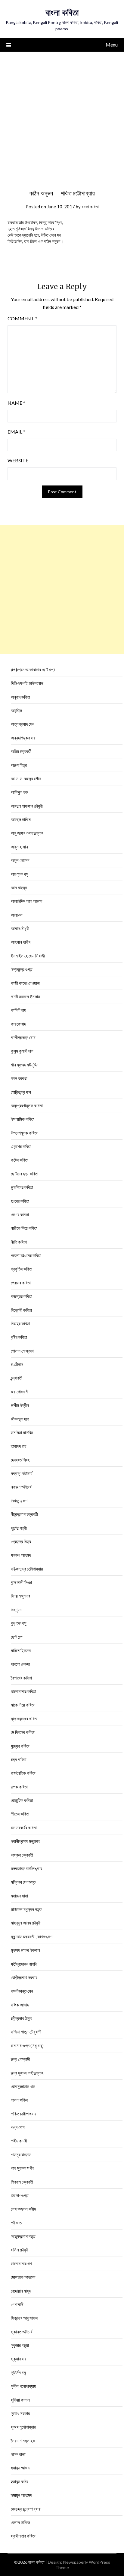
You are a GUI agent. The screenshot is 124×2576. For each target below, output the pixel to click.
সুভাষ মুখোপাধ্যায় (23, 2427)
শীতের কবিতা (20, 1814)
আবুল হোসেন (20, 860)
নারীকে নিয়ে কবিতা (24, 1228)
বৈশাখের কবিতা (21, 1678)
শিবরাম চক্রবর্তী (22, 2182)
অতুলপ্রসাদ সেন (23, 724)
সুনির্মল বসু (18, 2372)
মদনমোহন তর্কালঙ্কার (26, 1868)
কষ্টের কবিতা (20, 1160)
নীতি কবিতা (19, 1242)
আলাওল (17, 915)
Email (16, 432)
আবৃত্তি (16, 710)
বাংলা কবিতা (62, 12)
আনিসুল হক (19, 792)
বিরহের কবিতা (20, 1323)
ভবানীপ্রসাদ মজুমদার (26, 1841)
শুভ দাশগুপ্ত (20, 2195)
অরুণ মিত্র (19, 765)
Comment (22, 318)
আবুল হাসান (19, 847)
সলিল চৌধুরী (20, 2250)
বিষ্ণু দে (16, 1610)
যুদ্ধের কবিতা (20, 1746)
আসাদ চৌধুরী (20, 928)
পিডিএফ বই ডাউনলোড (27, 683)
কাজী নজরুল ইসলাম (25, 996)
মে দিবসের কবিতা (23, 1732)
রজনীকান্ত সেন (22, 1991)
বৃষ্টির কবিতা (19, 1337)
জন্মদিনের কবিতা (22, 1187)
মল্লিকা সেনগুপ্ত (23, 1882)
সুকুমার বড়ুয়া (20, 2345)
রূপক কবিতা (19, 1787)
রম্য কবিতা (19, 1759)
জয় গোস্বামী (20, 1392)
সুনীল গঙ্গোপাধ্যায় (23, 2386)
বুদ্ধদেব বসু (19, 1623)
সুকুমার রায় (19, 2359)
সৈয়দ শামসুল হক (23, 2441)
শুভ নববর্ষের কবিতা (24, 1828)
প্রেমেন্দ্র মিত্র (21, 1541)
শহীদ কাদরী (19, 2141)
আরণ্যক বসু (20, 874)
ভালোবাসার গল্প (21, 2263)
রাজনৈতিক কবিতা (23, 1773)
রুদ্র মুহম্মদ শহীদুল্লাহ (27, 2073)
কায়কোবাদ (18, 1024)
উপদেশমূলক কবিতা (24, 1133)
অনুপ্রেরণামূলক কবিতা (27, 1105)
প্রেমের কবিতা (21, 1283)
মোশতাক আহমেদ (23, 2277)
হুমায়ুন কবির (20, 2481)
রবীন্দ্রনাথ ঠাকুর (22, 2018)
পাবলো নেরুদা (20, 1664)
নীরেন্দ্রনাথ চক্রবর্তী (24, 1514)
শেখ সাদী (17, 2304)
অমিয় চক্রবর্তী (21, 751)
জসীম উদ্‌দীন (20, 1405)
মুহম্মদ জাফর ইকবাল (25, 1950)
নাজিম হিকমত (21, 1650)
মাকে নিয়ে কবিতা (23, 1705)
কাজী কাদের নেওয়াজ (25, 983)
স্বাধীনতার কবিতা (23, 2536)
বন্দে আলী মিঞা (21, 1582)
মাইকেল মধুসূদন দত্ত (26, 1909)
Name (16, 403)
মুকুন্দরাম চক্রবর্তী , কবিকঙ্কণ (32, 1937)
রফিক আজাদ (20, 2005)
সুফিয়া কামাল (20, 2400)
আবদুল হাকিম (21, 819)
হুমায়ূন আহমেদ (21, 2495)
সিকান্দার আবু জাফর (24, 2318)
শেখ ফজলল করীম (23, 2209)
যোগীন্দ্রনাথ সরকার (24, 1977)
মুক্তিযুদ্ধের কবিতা (24, 1719)
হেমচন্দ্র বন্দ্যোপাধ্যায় (26, 2509)
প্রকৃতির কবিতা (22, 1269)
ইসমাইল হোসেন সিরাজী (28, 956)
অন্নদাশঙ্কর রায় (23, 738)
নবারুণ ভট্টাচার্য (21, 1487)
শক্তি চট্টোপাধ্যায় (24, 2114)
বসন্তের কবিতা (22, 1296)
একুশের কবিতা (21, 1146)
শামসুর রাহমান (21, 2154)
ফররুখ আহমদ (21, 1555)
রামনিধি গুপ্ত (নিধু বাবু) (27, 2045)
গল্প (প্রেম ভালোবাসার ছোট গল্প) (33, 670)
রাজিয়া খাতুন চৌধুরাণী (26, 2032)
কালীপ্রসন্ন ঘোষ (23, 1037)
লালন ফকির (19, 2100)
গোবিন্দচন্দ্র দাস (21, 1092)
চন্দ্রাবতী (17, 1378)
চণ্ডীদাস (17, 1364)
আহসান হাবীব (21, 942)
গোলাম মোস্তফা (22, 1351)
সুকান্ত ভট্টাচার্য (22, 2332)
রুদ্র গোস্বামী (20, 2059)
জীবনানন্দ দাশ (20, 1419)
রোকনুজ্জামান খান (23, 2086)
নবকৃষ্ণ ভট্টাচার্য (22, 1473)
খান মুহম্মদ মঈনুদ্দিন (25, 1065)
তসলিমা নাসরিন (22, 1432)
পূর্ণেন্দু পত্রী (19, 1528)
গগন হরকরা (19, 1078)
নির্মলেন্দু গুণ (19, 1501)
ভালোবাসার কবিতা (23, 1691)
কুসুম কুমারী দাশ (22, 1051)
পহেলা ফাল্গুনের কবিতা (26, 1255)
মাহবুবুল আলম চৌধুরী (26, 1923)
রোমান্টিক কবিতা (22, 1800)
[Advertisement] (62, 116)
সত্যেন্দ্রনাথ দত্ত (23, 2236)
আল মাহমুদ (19, 887)
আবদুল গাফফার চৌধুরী (27, 806)
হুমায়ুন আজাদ (20, 2468)
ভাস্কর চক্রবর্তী (22, 1855)
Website (18, 460)
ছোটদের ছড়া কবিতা (25, 1174)
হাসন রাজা (18, 2454)
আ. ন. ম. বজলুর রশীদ (26, 779)
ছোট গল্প (17, 1637)
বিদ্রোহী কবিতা (21, 1310)
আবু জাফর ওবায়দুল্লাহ (27, 833)
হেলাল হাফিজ (20, 2522)
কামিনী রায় (19, 1010)
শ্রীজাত (16, 2223)
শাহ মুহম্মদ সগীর (23, 2168)
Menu (112, 45)
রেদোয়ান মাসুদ (21, 2291)
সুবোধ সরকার (20, 2413)
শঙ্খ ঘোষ (18, 2127)
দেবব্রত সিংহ (20, 1460)
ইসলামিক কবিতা (23, 1119)
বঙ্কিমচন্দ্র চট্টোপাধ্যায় (27, 1569)
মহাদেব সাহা (19, 1896)
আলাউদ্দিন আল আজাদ (26, 901)
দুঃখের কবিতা (20, 1201)
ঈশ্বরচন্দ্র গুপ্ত (22, 969)
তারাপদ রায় (19, 1446)
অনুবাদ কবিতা (20, 697)
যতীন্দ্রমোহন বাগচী (24, 1964)
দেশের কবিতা (20, 1214)
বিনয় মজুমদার (20, 1596)
